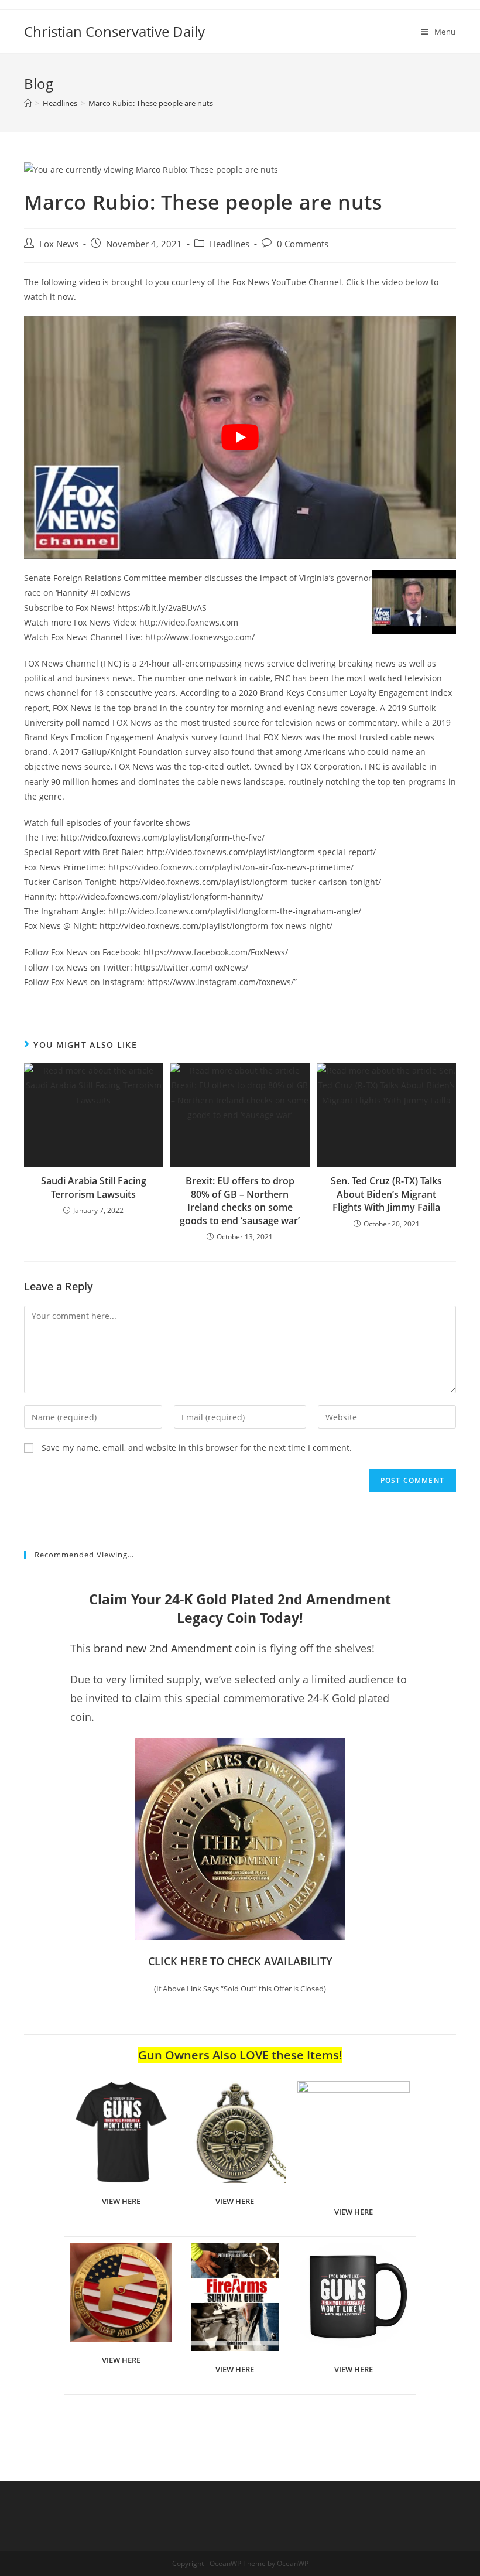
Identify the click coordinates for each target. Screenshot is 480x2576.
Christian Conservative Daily (114, 31)
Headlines (229, 244)
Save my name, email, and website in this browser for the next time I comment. (197, 1448)
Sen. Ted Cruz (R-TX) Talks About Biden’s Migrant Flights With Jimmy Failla (386, 1194)
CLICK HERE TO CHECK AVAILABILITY (240, 1961)
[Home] (28, 103)
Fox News (59, 244)
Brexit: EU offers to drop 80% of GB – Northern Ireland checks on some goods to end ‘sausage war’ (240, 1200)
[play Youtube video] (240, 437)
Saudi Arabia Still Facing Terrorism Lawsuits (94, 1187)
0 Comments (303, 244)
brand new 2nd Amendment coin (175, 1648)
